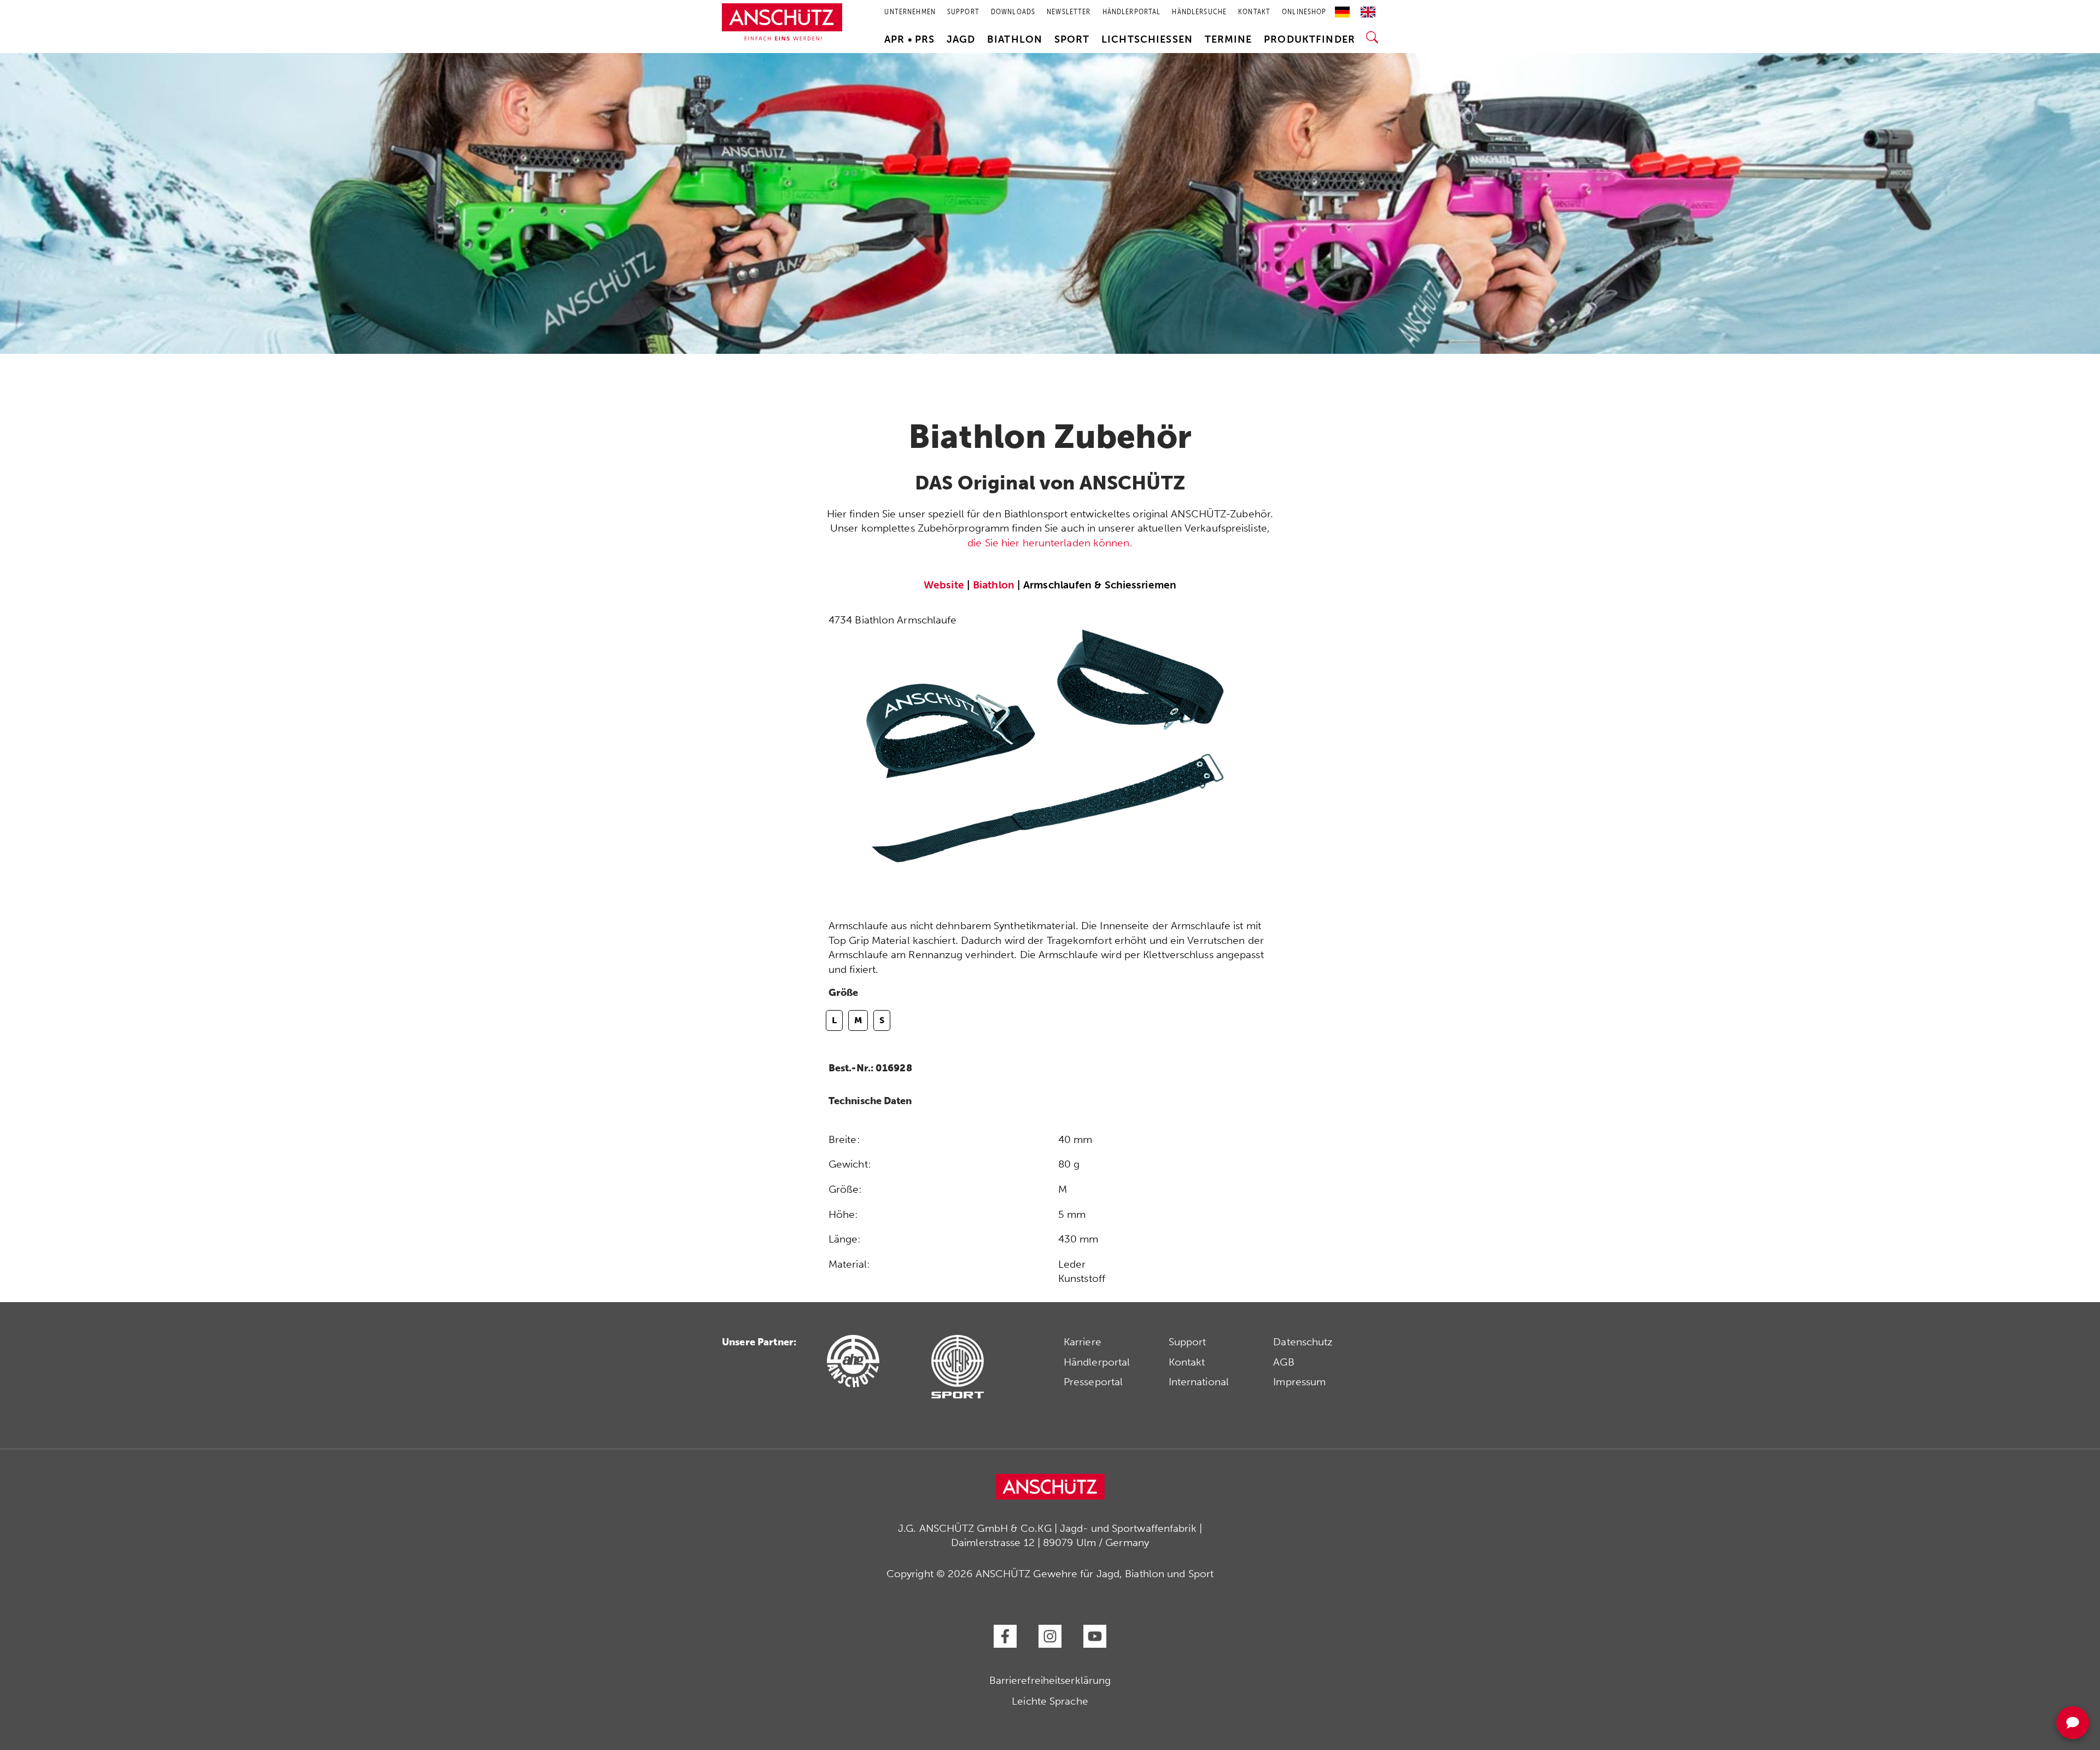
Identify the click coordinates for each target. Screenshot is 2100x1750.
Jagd (961, 39)
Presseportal (1093, 1382)
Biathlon (1015, 39)
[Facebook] (1005, 1636)
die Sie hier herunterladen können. (1050, 543)
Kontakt (1187, 1362)
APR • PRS (909, 39)
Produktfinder (1309, 39)
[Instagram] (1050, 1636)
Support (1188, 1342)
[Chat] (2073, 1723)
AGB (1284, 1362)
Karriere (1083, 1342)
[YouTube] (1095, 1636)
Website (944, 585)
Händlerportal (1097, 1362)
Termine (1229, 39)
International (1199, 1382)
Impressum (1299, 1382)
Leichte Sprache (1050, 1701)
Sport (1072, 39)
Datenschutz (1303, 1342)
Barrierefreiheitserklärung (1050, 1680)
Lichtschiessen (1147, 39)
